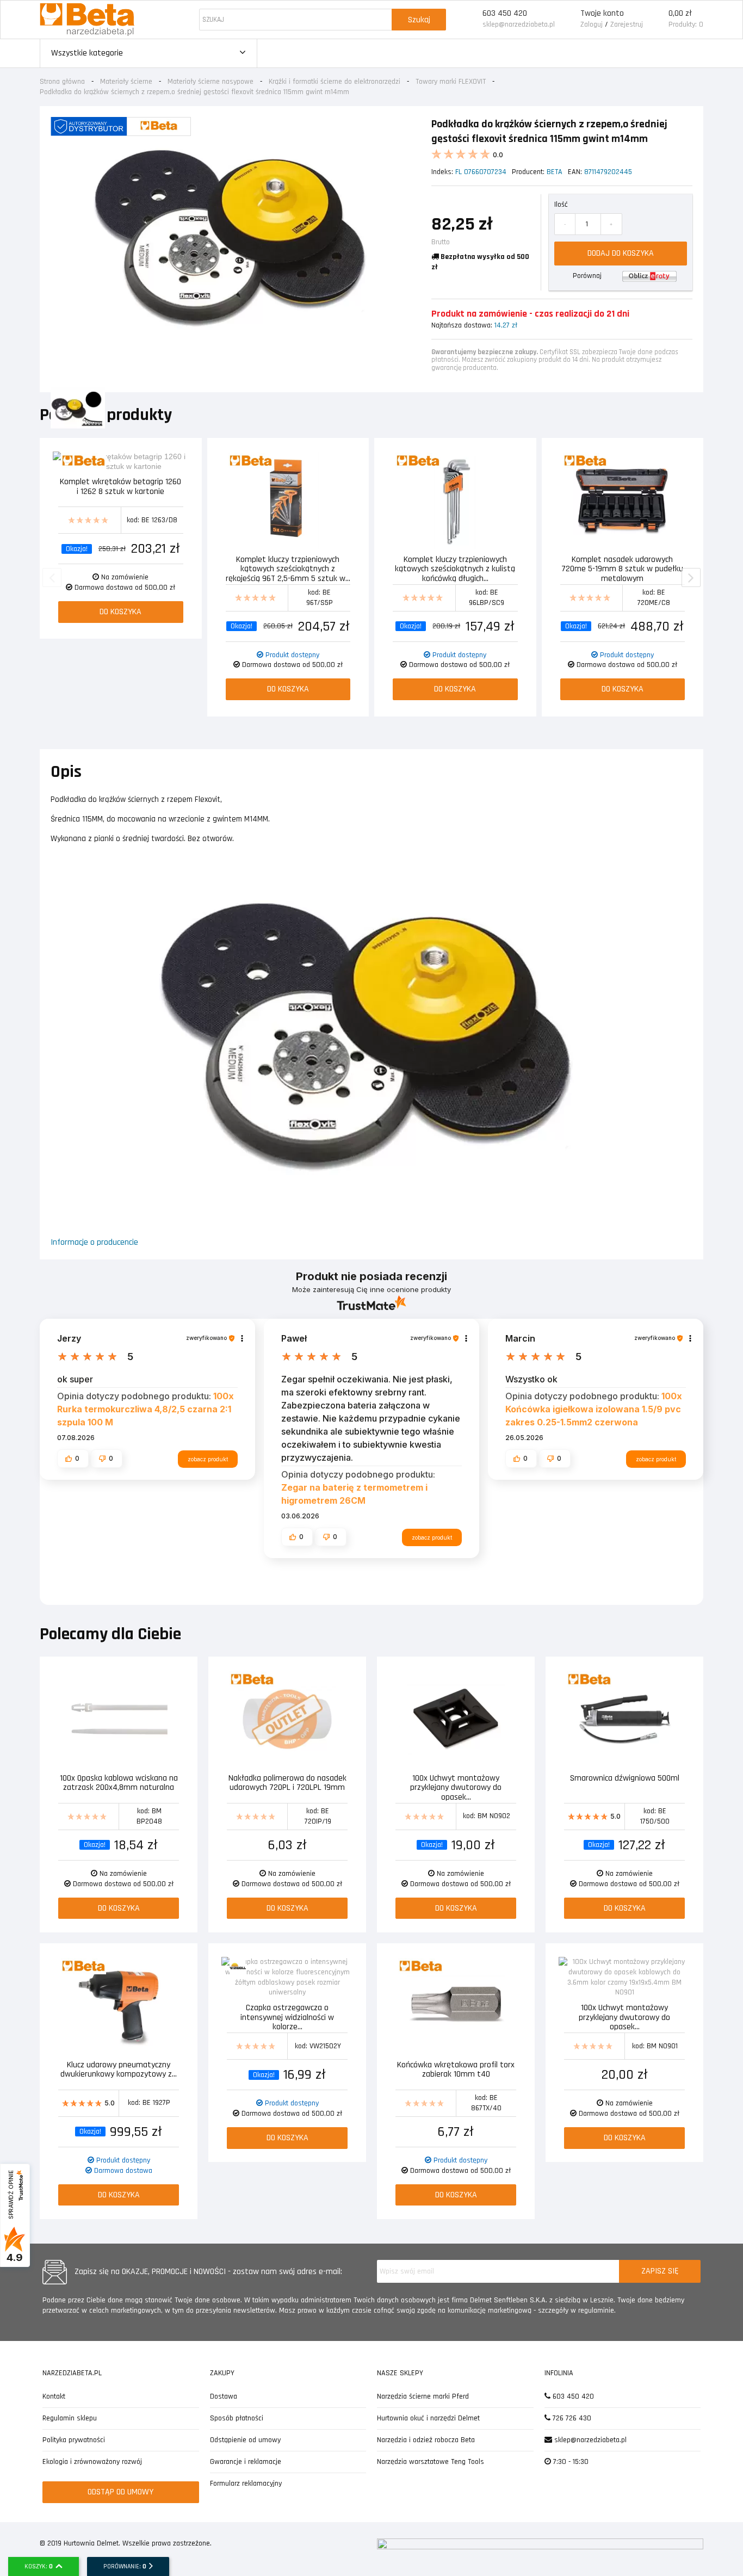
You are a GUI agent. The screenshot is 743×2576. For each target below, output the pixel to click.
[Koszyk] (656, 20)
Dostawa (224, 2396)
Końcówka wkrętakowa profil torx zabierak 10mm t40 (456, 2070)
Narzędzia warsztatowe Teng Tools (431, 2462)
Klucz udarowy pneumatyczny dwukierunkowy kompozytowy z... (119, 2070)
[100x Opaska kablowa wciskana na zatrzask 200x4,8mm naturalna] (119, 1719)
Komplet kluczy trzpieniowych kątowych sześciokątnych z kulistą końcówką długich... (455, 568)
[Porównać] (181, 461)
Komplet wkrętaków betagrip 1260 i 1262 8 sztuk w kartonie (120, 487)
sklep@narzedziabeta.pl (519, 24)
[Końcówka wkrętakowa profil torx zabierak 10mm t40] (456, 2006)
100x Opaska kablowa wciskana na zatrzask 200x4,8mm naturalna (119, 1784)
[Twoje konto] (568, 20)
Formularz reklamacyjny (246, 2484)
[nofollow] (649, 276)
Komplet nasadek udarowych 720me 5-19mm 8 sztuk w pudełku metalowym (622, 568)
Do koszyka (120, 612)
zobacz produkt (208, 1459)
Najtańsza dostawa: (462, 325)
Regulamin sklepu (70, 2418)
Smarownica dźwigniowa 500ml (625, 1779)
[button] (73, 1459)
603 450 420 (505, 13)
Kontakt (54, 2396)
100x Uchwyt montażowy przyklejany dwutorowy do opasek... (456, 1787)
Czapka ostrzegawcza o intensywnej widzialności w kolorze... (287, 2016)
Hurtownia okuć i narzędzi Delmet (428, 2418)
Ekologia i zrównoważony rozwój (92, 2462)
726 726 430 (571, 2418)
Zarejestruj (627, 24)
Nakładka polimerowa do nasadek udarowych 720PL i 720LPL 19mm (287, 1784)
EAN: (575, 172)
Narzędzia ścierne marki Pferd (423, 2396)
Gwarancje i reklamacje (246, 2462)
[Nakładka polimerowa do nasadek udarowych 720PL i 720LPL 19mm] (287, 1719)
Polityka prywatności (74, 2440)
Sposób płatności (237, 2418)
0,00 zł (680, 13)
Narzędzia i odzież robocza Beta (426, 2440)
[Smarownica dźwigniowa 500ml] (624, 1719)
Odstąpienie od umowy (245, 2440)
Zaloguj (592, 24)
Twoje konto (602, 13)
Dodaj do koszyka (621, 253)
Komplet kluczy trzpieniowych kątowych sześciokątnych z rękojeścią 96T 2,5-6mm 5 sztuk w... (288, 568)
